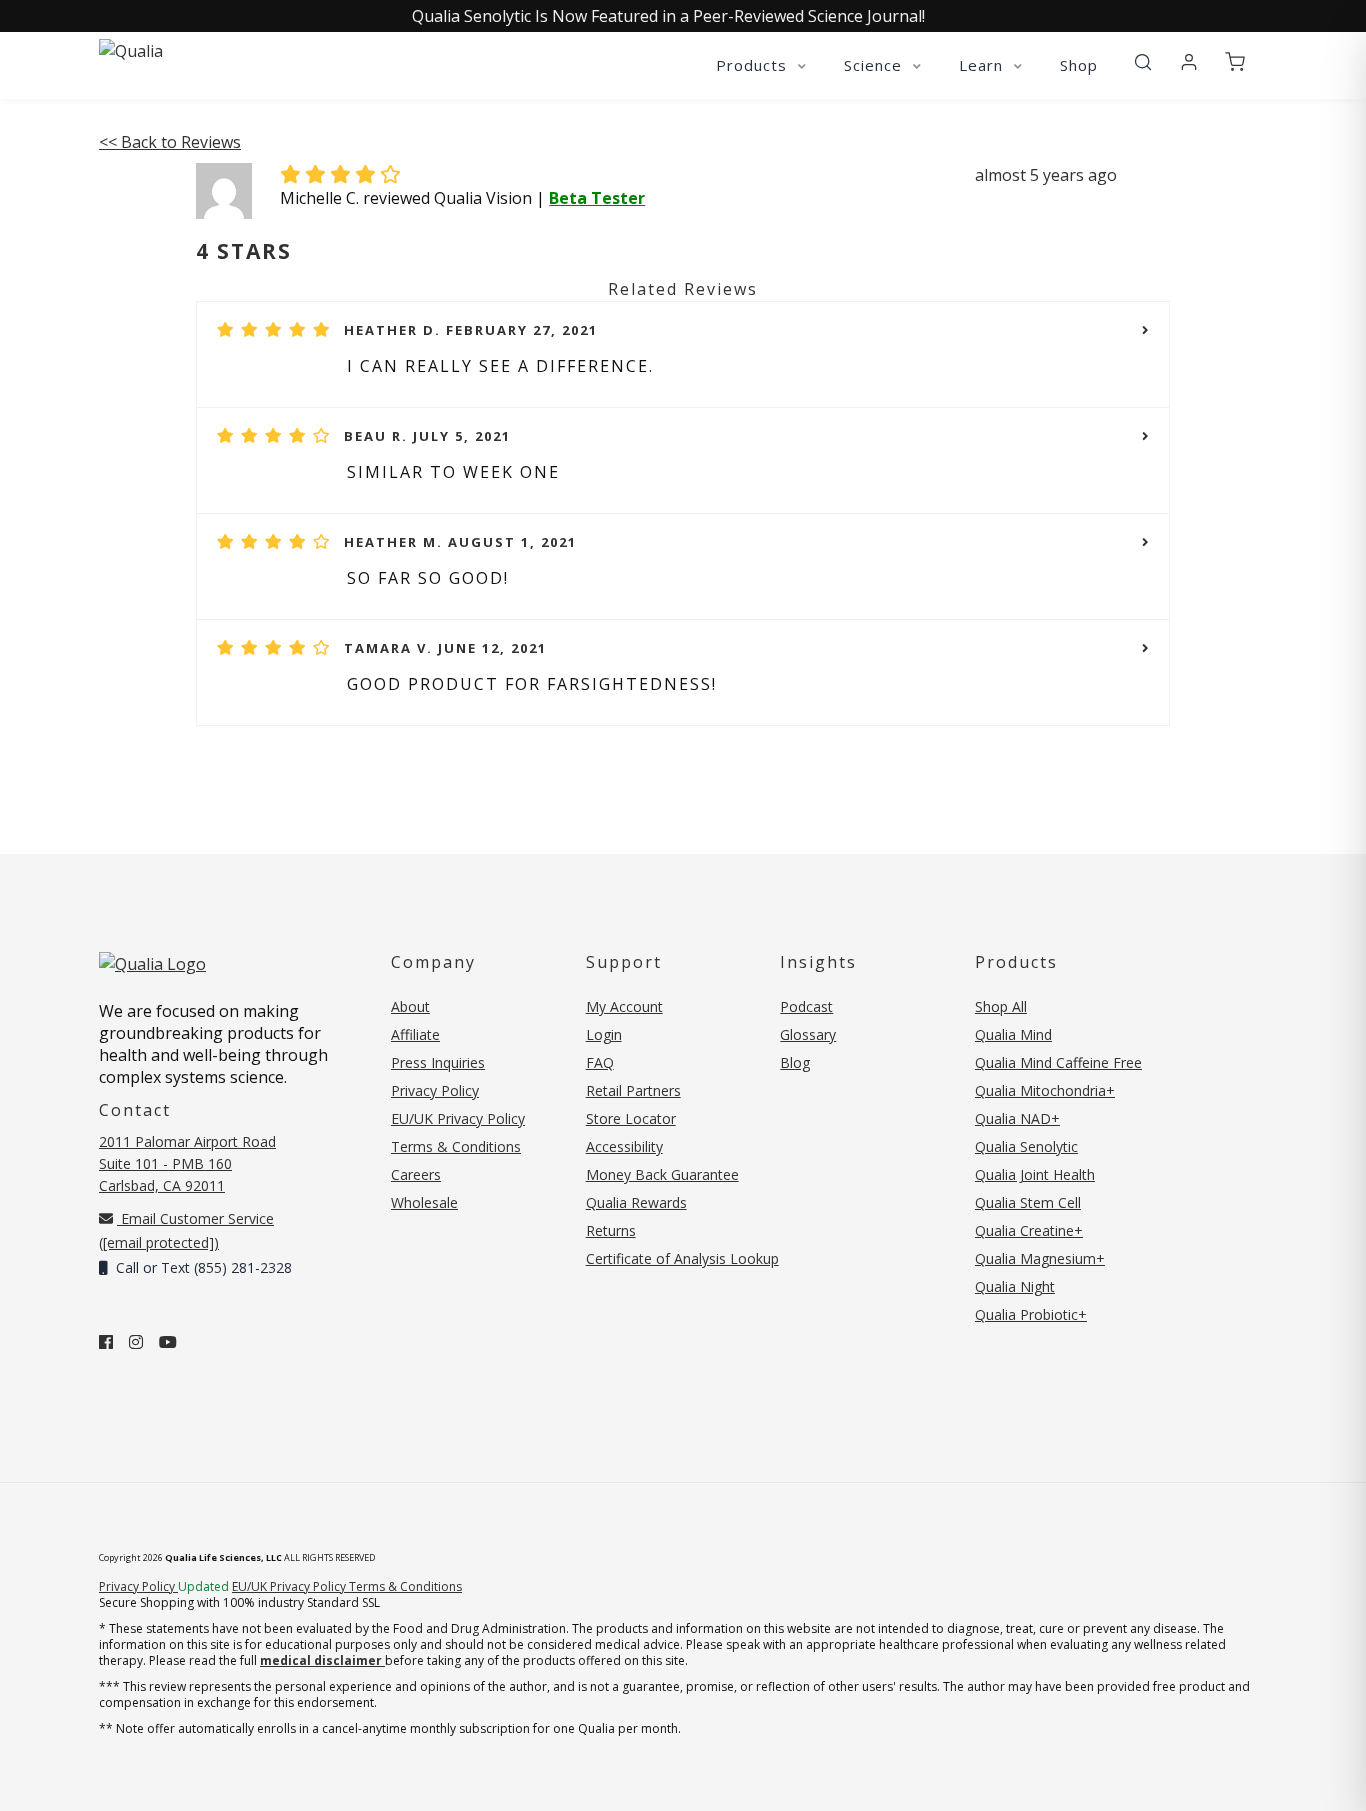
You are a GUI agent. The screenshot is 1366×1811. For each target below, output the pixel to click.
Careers (416, 1174)
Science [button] (875, 65)
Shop (1079, 65)
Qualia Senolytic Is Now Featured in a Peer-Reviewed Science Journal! (668, 16)
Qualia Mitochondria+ (1045, 1090)
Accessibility (624, 1146)
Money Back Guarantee (662, 1174)
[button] (1143, 63)
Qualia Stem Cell (1028, 1202)
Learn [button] (983, 65)
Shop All (1001, 1006)
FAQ (600, 1062)
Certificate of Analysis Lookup (682, 1258)
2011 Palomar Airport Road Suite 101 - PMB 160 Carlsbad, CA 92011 (187, 1163)
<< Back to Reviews (170, 142)
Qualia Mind (1013, 1034)
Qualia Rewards (636, 1202)
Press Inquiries (438, 1062)
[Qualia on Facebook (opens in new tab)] (106, 1342)
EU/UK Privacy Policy (458, 1118)
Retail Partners (633, 1090)
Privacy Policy (435, 1090)
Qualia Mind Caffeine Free (1058, 1062)
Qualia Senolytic (1026, 1146)
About (410, 1006)
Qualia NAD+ (1017, 1118)
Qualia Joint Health (1035, 1174)
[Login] (1189, 63)
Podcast (806, 1006)
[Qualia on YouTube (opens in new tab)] (168, 1342)
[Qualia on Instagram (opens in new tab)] (136, 1342)
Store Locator (631, 1118)
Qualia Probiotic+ (1031, 1314)
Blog (795, 1062)
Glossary (808, 1034)
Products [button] (754, 65)
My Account (624, 1006)
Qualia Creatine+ (1029, 1230)
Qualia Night (1015, 1286)
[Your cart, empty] (1235, 63)
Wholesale (424, 1202)
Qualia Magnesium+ (1040, 1258)
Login (604, 1034)
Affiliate (415, 1034)
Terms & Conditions (456, 1146)
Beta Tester (597, 198)
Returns (611, 1230)
